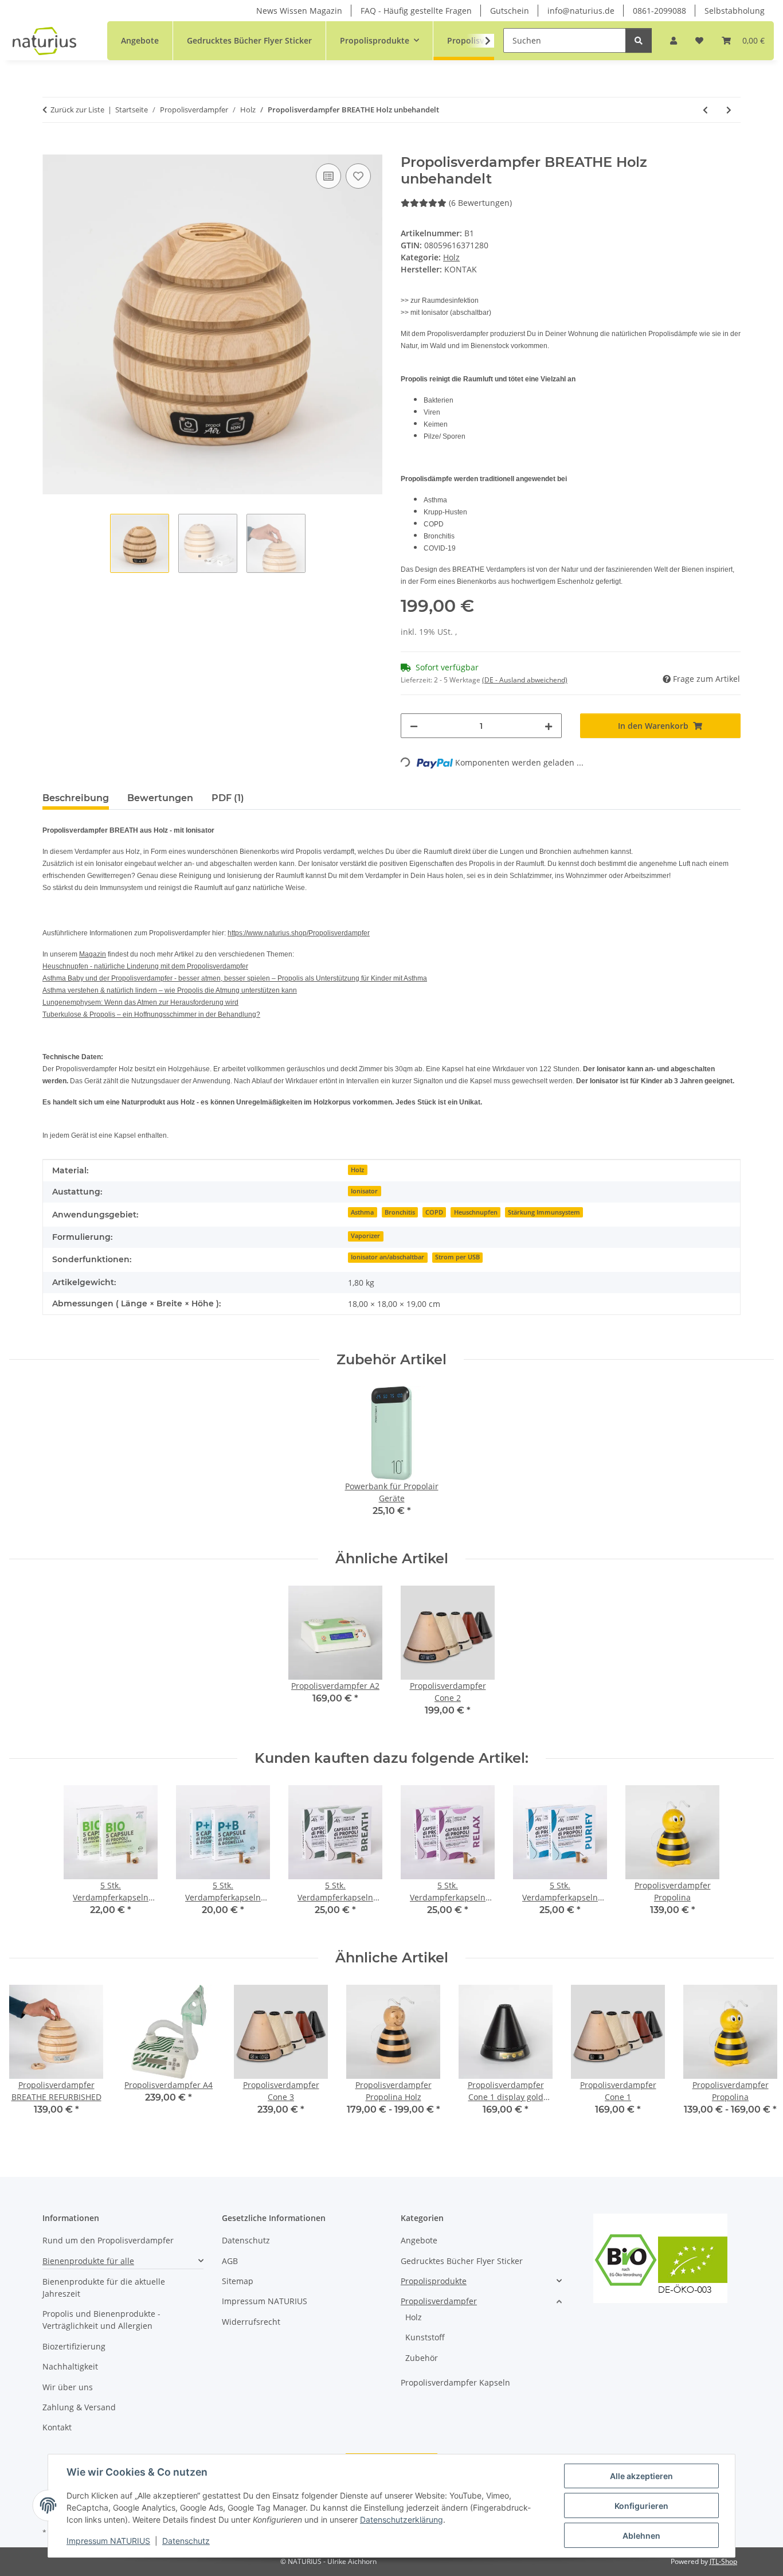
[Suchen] (639, 40)
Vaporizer (365, 1236)
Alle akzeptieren (641, 2476)
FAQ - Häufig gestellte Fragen (416, 11)
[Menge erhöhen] (549, 726)
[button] (674, 40)
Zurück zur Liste (77, 110)
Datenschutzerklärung (402, 2520)
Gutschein (510, 11)
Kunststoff (425, 2337)
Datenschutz (186, 2541)
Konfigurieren (641, 2506)
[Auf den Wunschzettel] (358, 176)
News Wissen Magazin (299, 11)
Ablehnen (641, 2536)
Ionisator (364, 1191)
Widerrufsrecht (251, 2322)
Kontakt (57, 2427)
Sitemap (238, 2281)
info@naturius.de (581, 11)
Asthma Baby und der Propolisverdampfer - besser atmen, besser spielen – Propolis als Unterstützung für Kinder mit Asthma (235, 978)
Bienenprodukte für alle (88, 2261)
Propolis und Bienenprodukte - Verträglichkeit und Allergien (101, 2320)
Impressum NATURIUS (108, 2541)
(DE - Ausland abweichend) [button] (525, 680)
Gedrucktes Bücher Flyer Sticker (462, 2261)
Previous (28, 2058)
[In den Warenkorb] (52, 148)
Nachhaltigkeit (70, 2366)
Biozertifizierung (74, 2346)
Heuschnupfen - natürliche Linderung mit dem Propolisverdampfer (145, 966)
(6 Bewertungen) (480, 203)
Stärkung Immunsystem (544, 1212)
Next (755, 2058)
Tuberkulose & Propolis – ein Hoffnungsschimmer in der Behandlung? (151, 1014)
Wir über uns (68, 2387)
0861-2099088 (659, 11)
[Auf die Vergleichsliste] (328, 176)
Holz (451, 257)
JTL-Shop (723, 2561)
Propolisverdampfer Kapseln (455, 2382)
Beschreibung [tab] (76, 798)
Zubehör (422, 2358)
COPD (434, 1212)
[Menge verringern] (414, 726)
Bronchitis (400, 1212)
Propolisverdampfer (439, 2301)
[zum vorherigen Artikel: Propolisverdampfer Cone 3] (705, 110)
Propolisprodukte (434, 2281)
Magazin (93, 954)
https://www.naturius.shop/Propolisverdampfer (299, 933)
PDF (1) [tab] (228, 798)
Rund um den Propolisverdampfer (108, 2240)
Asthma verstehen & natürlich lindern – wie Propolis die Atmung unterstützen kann (170, 990)
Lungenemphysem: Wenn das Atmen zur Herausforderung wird (140, 1002)
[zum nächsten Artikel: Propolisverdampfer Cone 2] (729, 110)
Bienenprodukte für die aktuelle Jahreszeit (104, 2288)
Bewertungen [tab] (160, 798)
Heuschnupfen (476, 1212)
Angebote (419, 2240)
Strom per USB (457, 1257)
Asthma (362, 1212)
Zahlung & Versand (79, 2407)
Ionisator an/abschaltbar (387, 1257)
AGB (230, 2261)
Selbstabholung (735, 11)
